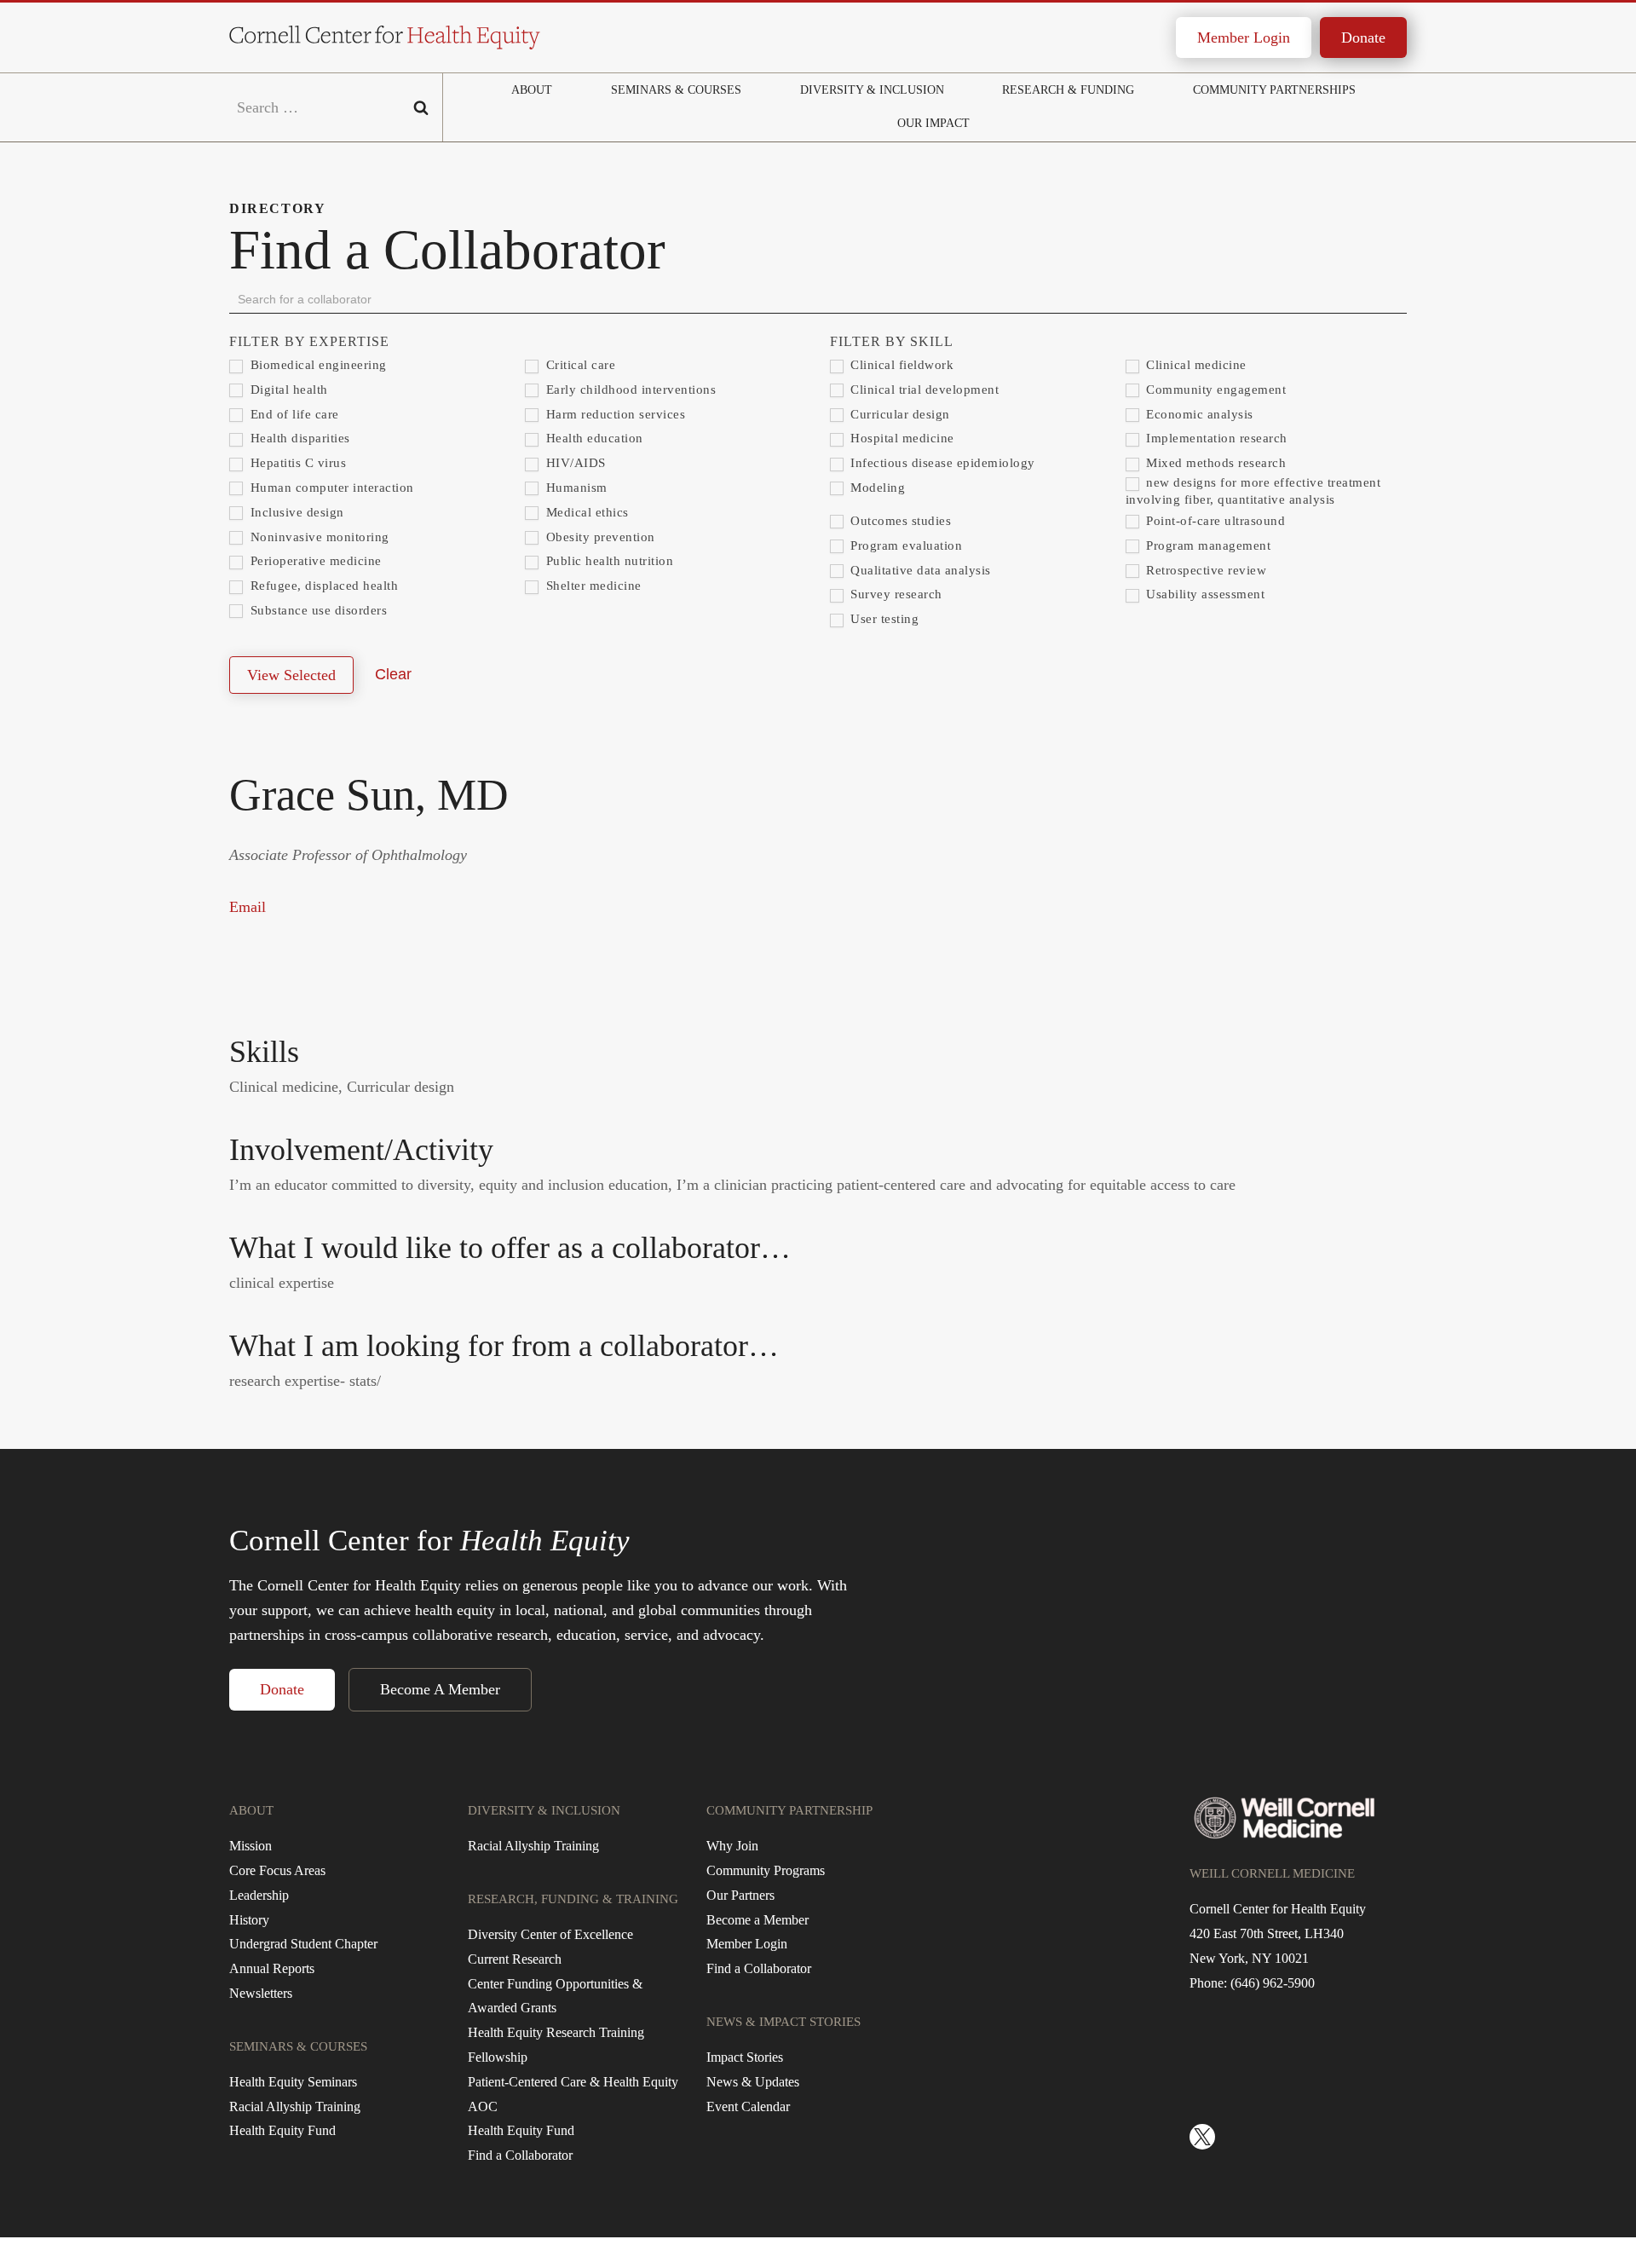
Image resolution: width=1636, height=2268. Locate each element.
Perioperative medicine (314, 561)
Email (248, 907)
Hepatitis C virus (296, 463)
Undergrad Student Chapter (303, 1944)
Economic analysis (1198, 414)
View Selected (291, 675)
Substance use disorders (317, 610)
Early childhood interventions (629, 390)
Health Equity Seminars (293, 2082)
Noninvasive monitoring (318, 537)
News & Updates (753, 2082)
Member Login (1244, 38)
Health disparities (298, 438)
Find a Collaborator (520, 2155)
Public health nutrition (608, 561)
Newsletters (261, 1993)
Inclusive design (295, 512)
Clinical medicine (1195, 365)
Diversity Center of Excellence (550, 1934)
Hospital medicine (901, 438)
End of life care (293, 414)
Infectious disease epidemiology (941, 463)
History (249, 1920)
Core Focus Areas (277, 1870)
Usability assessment (1204, 594)
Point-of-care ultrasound (1214, 521)
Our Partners (740, 1895)
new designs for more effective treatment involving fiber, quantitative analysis (1253, 491)
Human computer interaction (330, 488)
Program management (1207, 545)
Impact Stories (745, 2057)
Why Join (732, 1846)
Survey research (895, 594)
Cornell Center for (429, 1541)
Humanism (575, 488)
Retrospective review (1205, 570)
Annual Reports (272, 1968)
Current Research (515, 1959)
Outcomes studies (899, 521)
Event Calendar (748, 2106)
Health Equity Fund (282, 2130)
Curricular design (899, 414)
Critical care (579, 365)
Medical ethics (585, 512)
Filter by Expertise (309, 341)
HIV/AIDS (574, 463)
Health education (593, 438)
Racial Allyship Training (295, 2106)
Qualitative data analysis (919, 570)
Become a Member (758, 1920)
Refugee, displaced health (322, 586)
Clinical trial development (923, 390)
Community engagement (1215, 390)
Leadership (259, 1895)
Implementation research (1215, 438)
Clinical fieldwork (901, 365)
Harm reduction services (613, 414)
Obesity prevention (599, 537)
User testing (883, 619)
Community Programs (766, 1870)
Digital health (287, 390)
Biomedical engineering (317, 365)
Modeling (876, 488)
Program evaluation (905, 545)
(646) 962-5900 (1273, 1983)
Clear (393, 674)
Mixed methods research (1215, 463)
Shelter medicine (592, 586)
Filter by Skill (892, 341)
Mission (251, 1846)
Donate (1363, 38)
